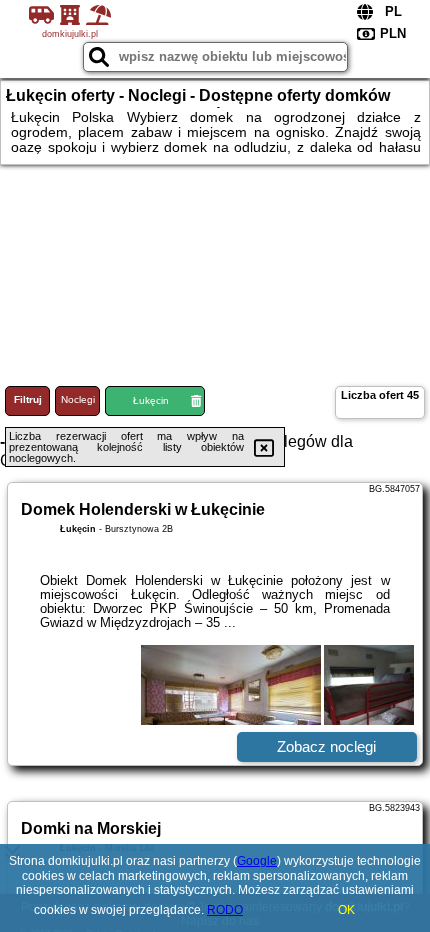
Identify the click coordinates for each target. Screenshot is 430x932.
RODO (225, 910)
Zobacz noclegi (326, 746)
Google (257, 861)
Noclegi (78, 399)
